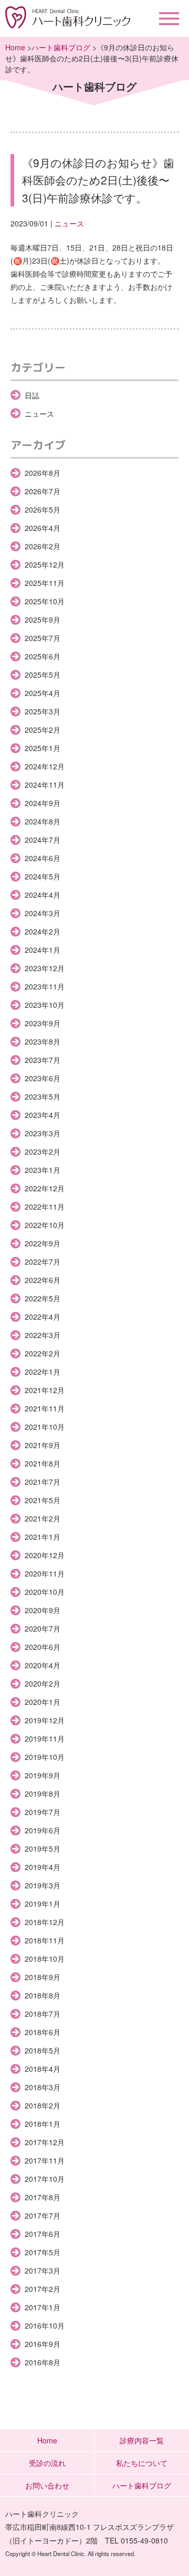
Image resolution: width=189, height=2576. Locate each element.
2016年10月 (45, 2325)
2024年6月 (43, 858)
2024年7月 (43, 840)
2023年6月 (43, 1078)
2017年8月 (43, 2197)
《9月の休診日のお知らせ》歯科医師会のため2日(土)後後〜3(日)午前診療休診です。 (98, 180)
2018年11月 (45, 1940)
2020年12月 (45, 1555)
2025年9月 (43, 619)
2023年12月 (45, 968)
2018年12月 (45, 1922)
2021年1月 (43, 1537)
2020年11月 (45, 1573)
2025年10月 (45, 601)
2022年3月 (43, 1335)
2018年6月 (43, 2032)
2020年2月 (43, 1683)
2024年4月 (43, 895)
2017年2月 (43, 2289)
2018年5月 (43, 2050)
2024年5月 (43, 876)
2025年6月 (43, 656)
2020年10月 (45, 1592)
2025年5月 (43, 675)
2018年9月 (43, 1977)
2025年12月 (45, 564)
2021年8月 (43, 1463)
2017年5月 (43, 2252)
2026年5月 (43, 509)
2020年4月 (43, 1665)
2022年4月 (43, 1317)
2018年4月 (43, 2069)
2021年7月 (43, 1482)
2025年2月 (43, 730)
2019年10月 (45, 1757)
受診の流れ (47, 2463)
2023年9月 (43, 1023)
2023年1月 (43, 1170)
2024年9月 (43, 803)
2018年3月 (43, 2087)
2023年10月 (45, 1005)
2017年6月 (43, 2234)
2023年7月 (43, 1060)
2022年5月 (43, 1298)
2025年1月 (43, 748)
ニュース (69, 223)
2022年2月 (43, 1353)
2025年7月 (43, 638)
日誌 (32, 395)
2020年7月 (43, 1628)
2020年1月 (43, 1702)
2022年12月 (45, 1188)
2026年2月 (43, 546)
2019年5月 (43, 1849)
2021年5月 (43, 1500)
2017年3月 (43, 2270)
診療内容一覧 (142, 2440)
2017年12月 (45, 2142)
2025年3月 (43, 711)
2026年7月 (43, 491)
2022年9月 (43, 1243)
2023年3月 (43, 1133)
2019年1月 (43, 1904)
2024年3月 (43, 913)
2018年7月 (43, 2014)
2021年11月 (45, 1408)
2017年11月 (45, 2160)
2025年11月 (45, 583)
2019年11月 (45, 1738)
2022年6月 (43, 1280)
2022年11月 (45, 1207)
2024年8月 (43, 821)
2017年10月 (45, 2179)
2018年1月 (43, 2124)
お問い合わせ (47, 2485)
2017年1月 (43, 2307)
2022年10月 (45, 1225)
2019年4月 (43, 1867)
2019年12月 (45, 1720)
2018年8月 (43, 1995)
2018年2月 (43, 2105)
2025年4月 (43, 693)
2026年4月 (43, 528)
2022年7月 (43, 1262)
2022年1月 (43, 1372)
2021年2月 (43, 1518)
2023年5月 (43, 1096)
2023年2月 (43, 1151)
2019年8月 (43, 1794)
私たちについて (142, 2463)
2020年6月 (43, 1647)
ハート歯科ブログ (61, 47)
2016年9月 (43, 2344)
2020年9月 (43, 1610)
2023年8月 (43, 1041)
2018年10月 (45, 1959)
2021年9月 (43, 1445)
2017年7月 (43, 2215)
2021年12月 (45, 1390)
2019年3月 (43, 1885)
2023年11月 (45, 986)
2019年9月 (43, 1775)
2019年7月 (43, 1812)
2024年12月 (45, 766)
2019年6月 (43, 1830)
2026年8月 (43, 473)
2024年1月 (43, 950)
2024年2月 (43, 931)
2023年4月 (43, 1115)
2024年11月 (45, 785)
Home (15, 47)
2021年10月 (45, 1427)
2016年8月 (43, 2362)
